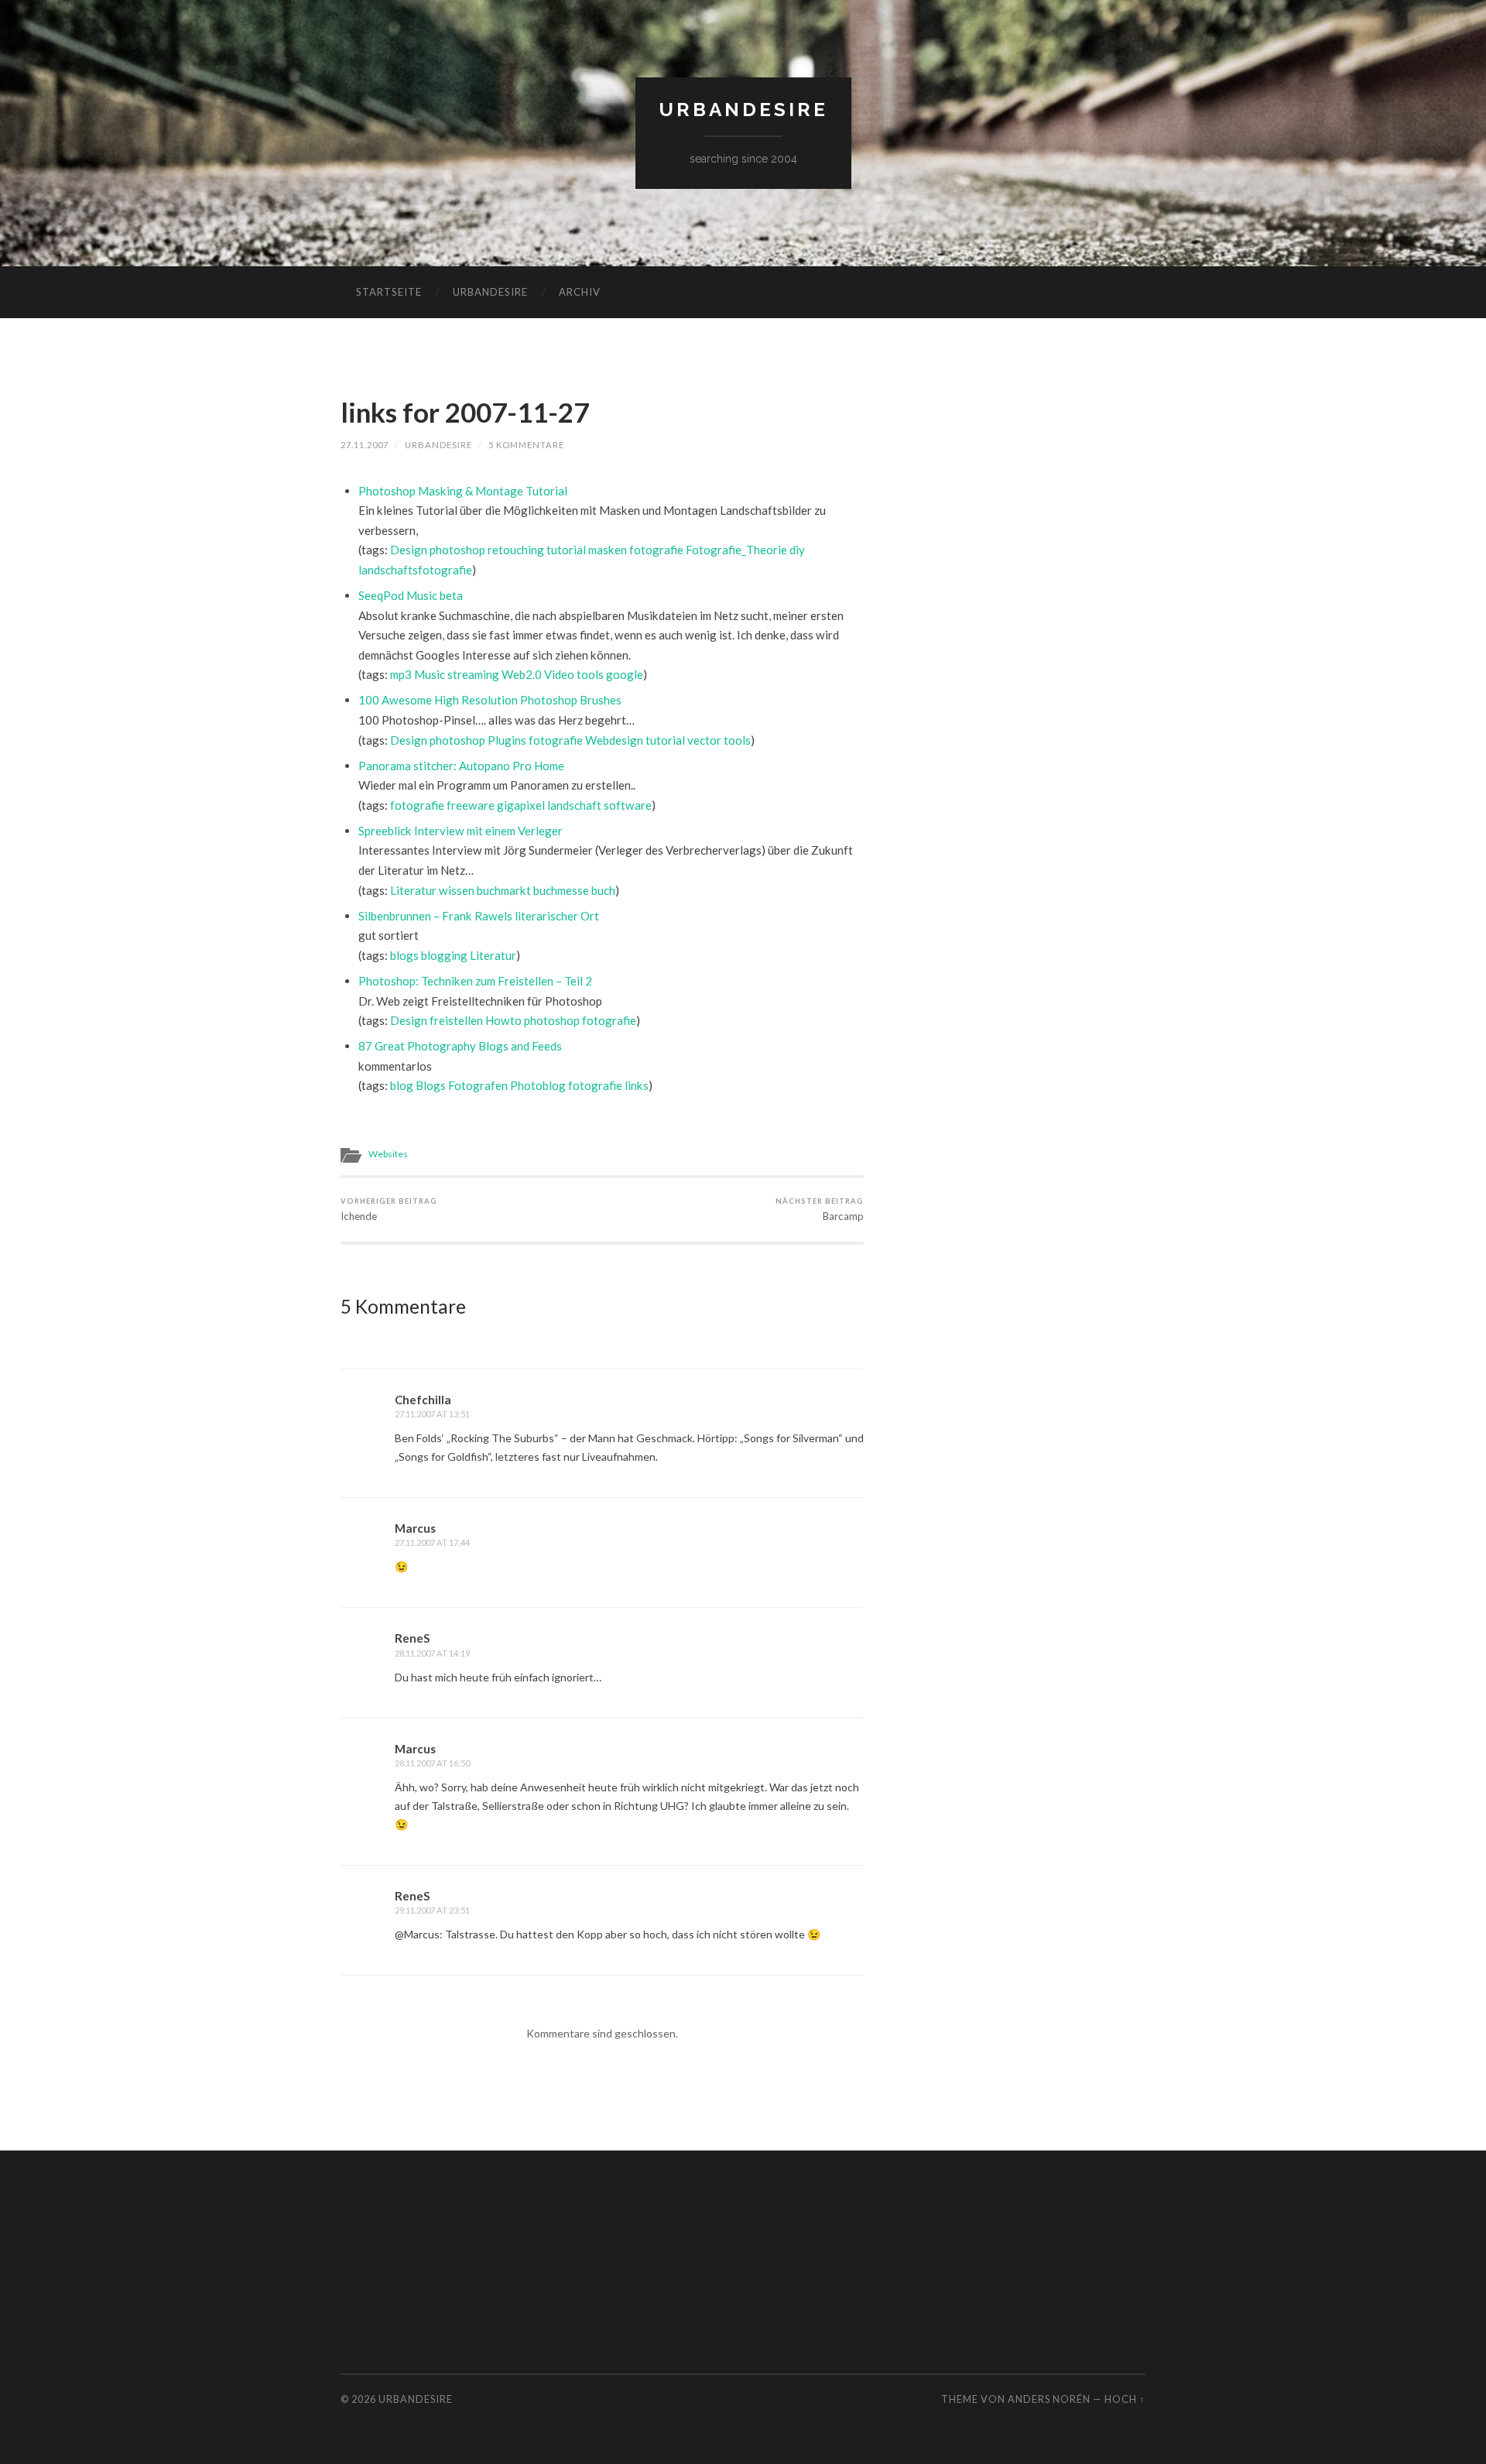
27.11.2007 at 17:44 (432, 1542)
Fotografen (478, 1085)
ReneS (412, 1638)
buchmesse (561, 890)
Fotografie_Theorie (736, 550)
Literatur (413, 890)
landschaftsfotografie (415, 570)
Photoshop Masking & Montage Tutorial (463, 491)
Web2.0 (522, 674)
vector (704, 740)
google (625, 674)
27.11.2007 (365, 445)
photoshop (457, 550)
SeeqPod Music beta (411, 595)
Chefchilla (423, 1400)
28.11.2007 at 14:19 (432, 1653)
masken (608, 550)
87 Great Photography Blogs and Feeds (460, 1046)
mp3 (401, 674)
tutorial (566, 550)
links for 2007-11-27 (465, 412)
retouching (516, 550)
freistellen (456, 1020)
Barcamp (820, 1210)
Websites (388, 1154)
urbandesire (743, 110)
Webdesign (614, 740)
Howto (503, 1020)
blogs (404, 955)
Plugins (507, 740)
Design (409, 550)
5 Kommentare (526, 445)
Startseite (389, 292)
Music (430, 674)
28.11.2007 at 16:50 (432, 1763)
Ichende (389, 1210)
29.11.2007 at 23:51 (432, 1910)
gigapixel (521, 805)
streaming (473, 674)
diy (797, 550)
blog (402, 1085)
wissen (457, 890)
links (637, 1085)
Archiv (580, 292)
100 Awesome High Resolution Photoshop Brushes (490, 700)
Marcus (415, 1528)
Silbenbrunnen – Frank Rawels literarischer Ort (479, 916)
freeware (471, 805)
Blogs (431, 1085)
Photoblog (538, 1085)
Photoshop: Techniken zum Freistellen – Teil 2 (475, 981)
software (628, 805)
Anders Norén (1049, 2399)
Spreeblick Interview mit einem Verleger (461, 831)
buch (603, 890)
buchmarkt (504, 890)
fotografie (656, 550)
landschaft (574, 805)
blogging (444, 955)
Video (559, 674)
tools (590, 674)
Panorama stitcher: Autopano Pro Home (461, 766)
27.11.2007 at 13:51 (432, 1414)
